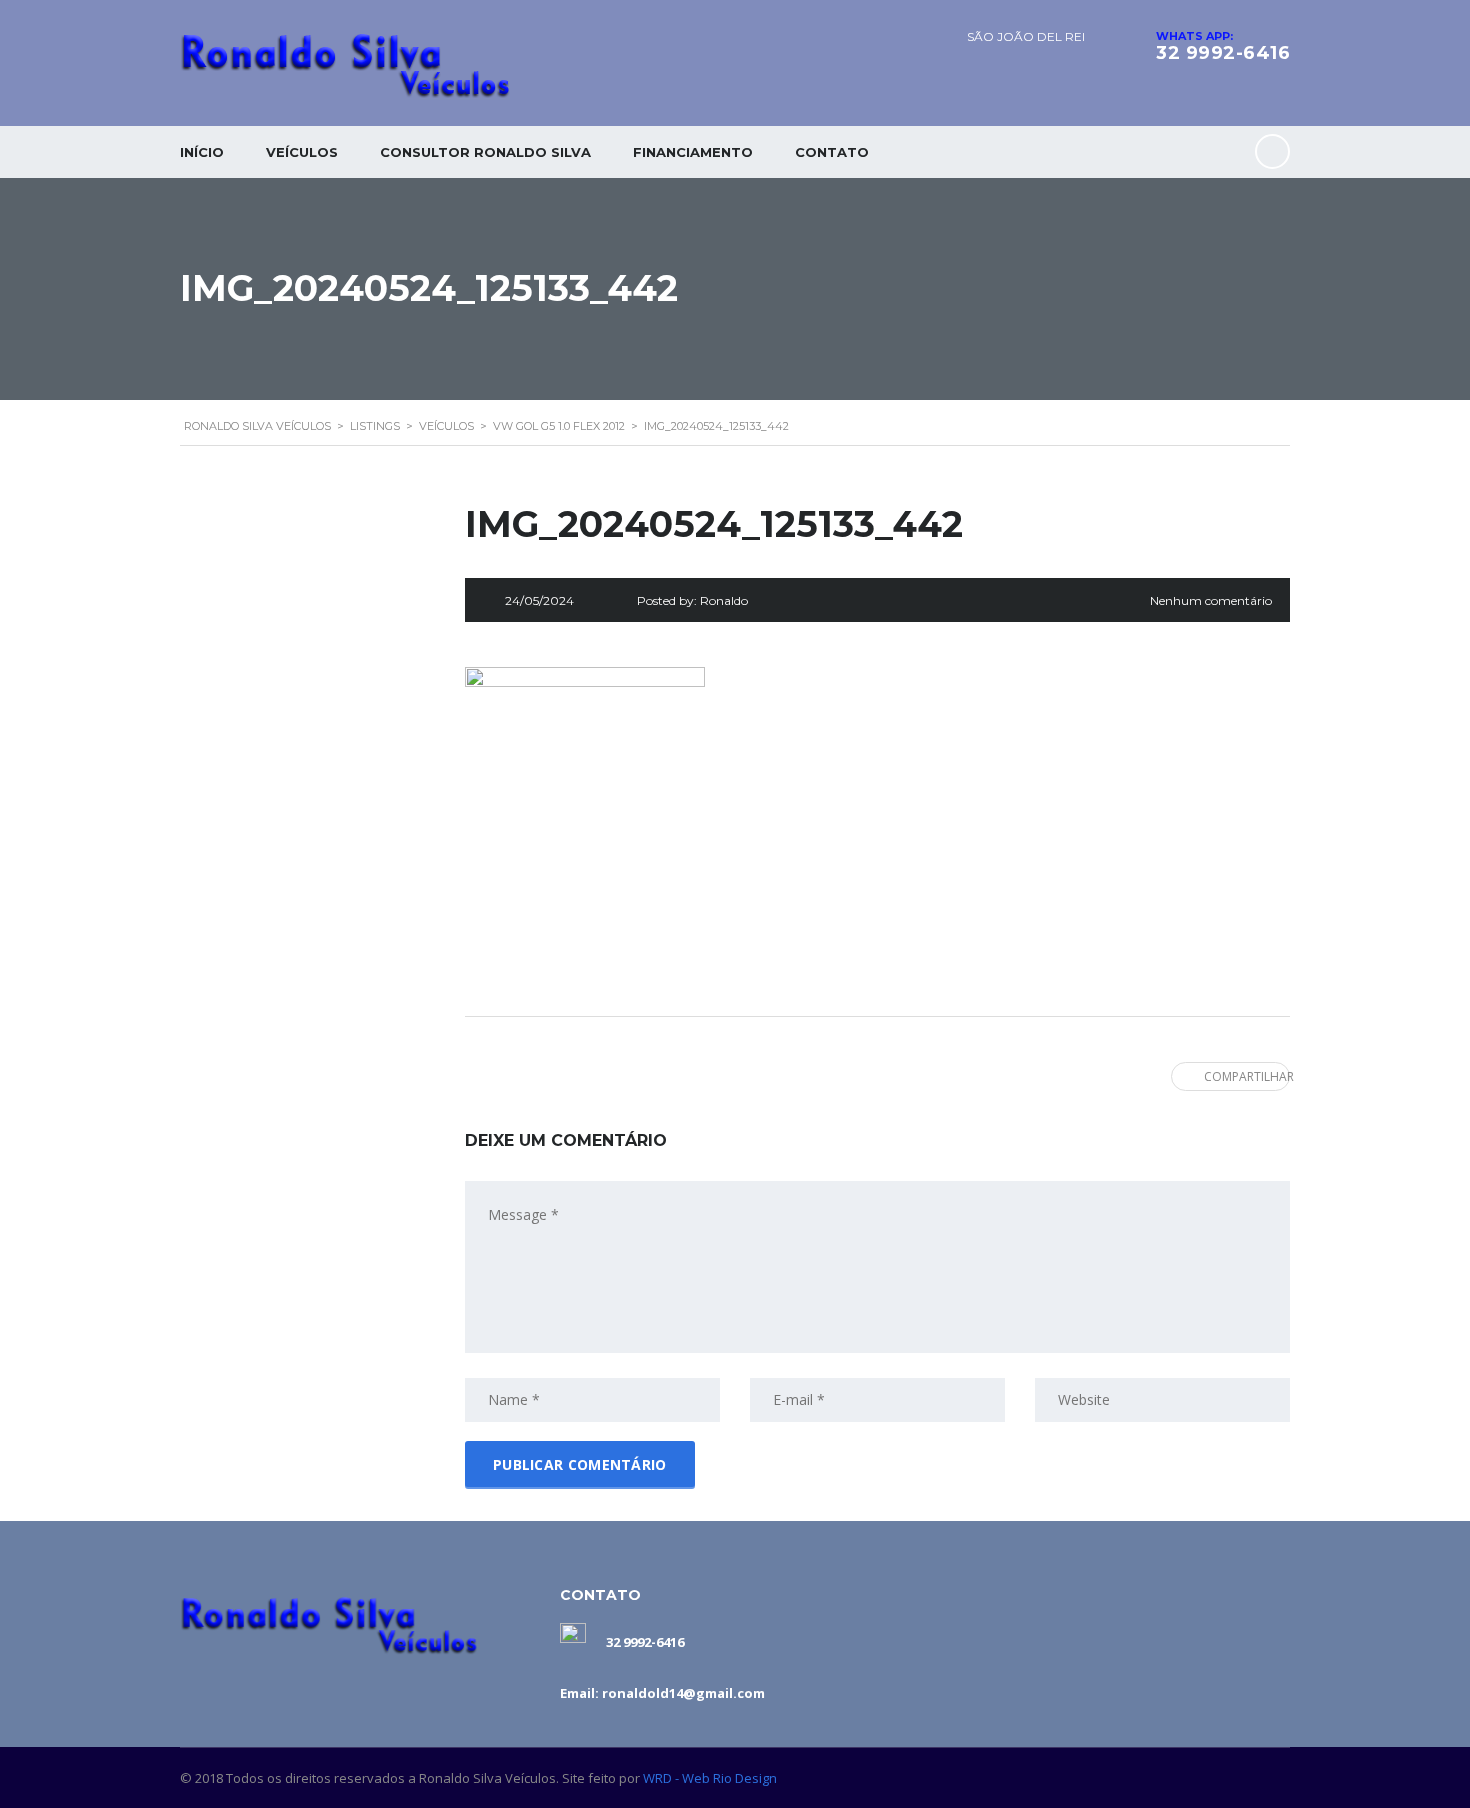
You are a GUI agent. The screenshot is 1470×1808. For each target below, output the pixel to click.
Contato (832, 152)
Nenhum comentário (1211, 600)
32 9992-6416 (1223, 53)
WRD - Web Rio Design (710, 1778)
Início (202, 152)
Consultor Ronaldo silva (485, 152)
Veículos (302, 152)
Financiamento (693, 152)
